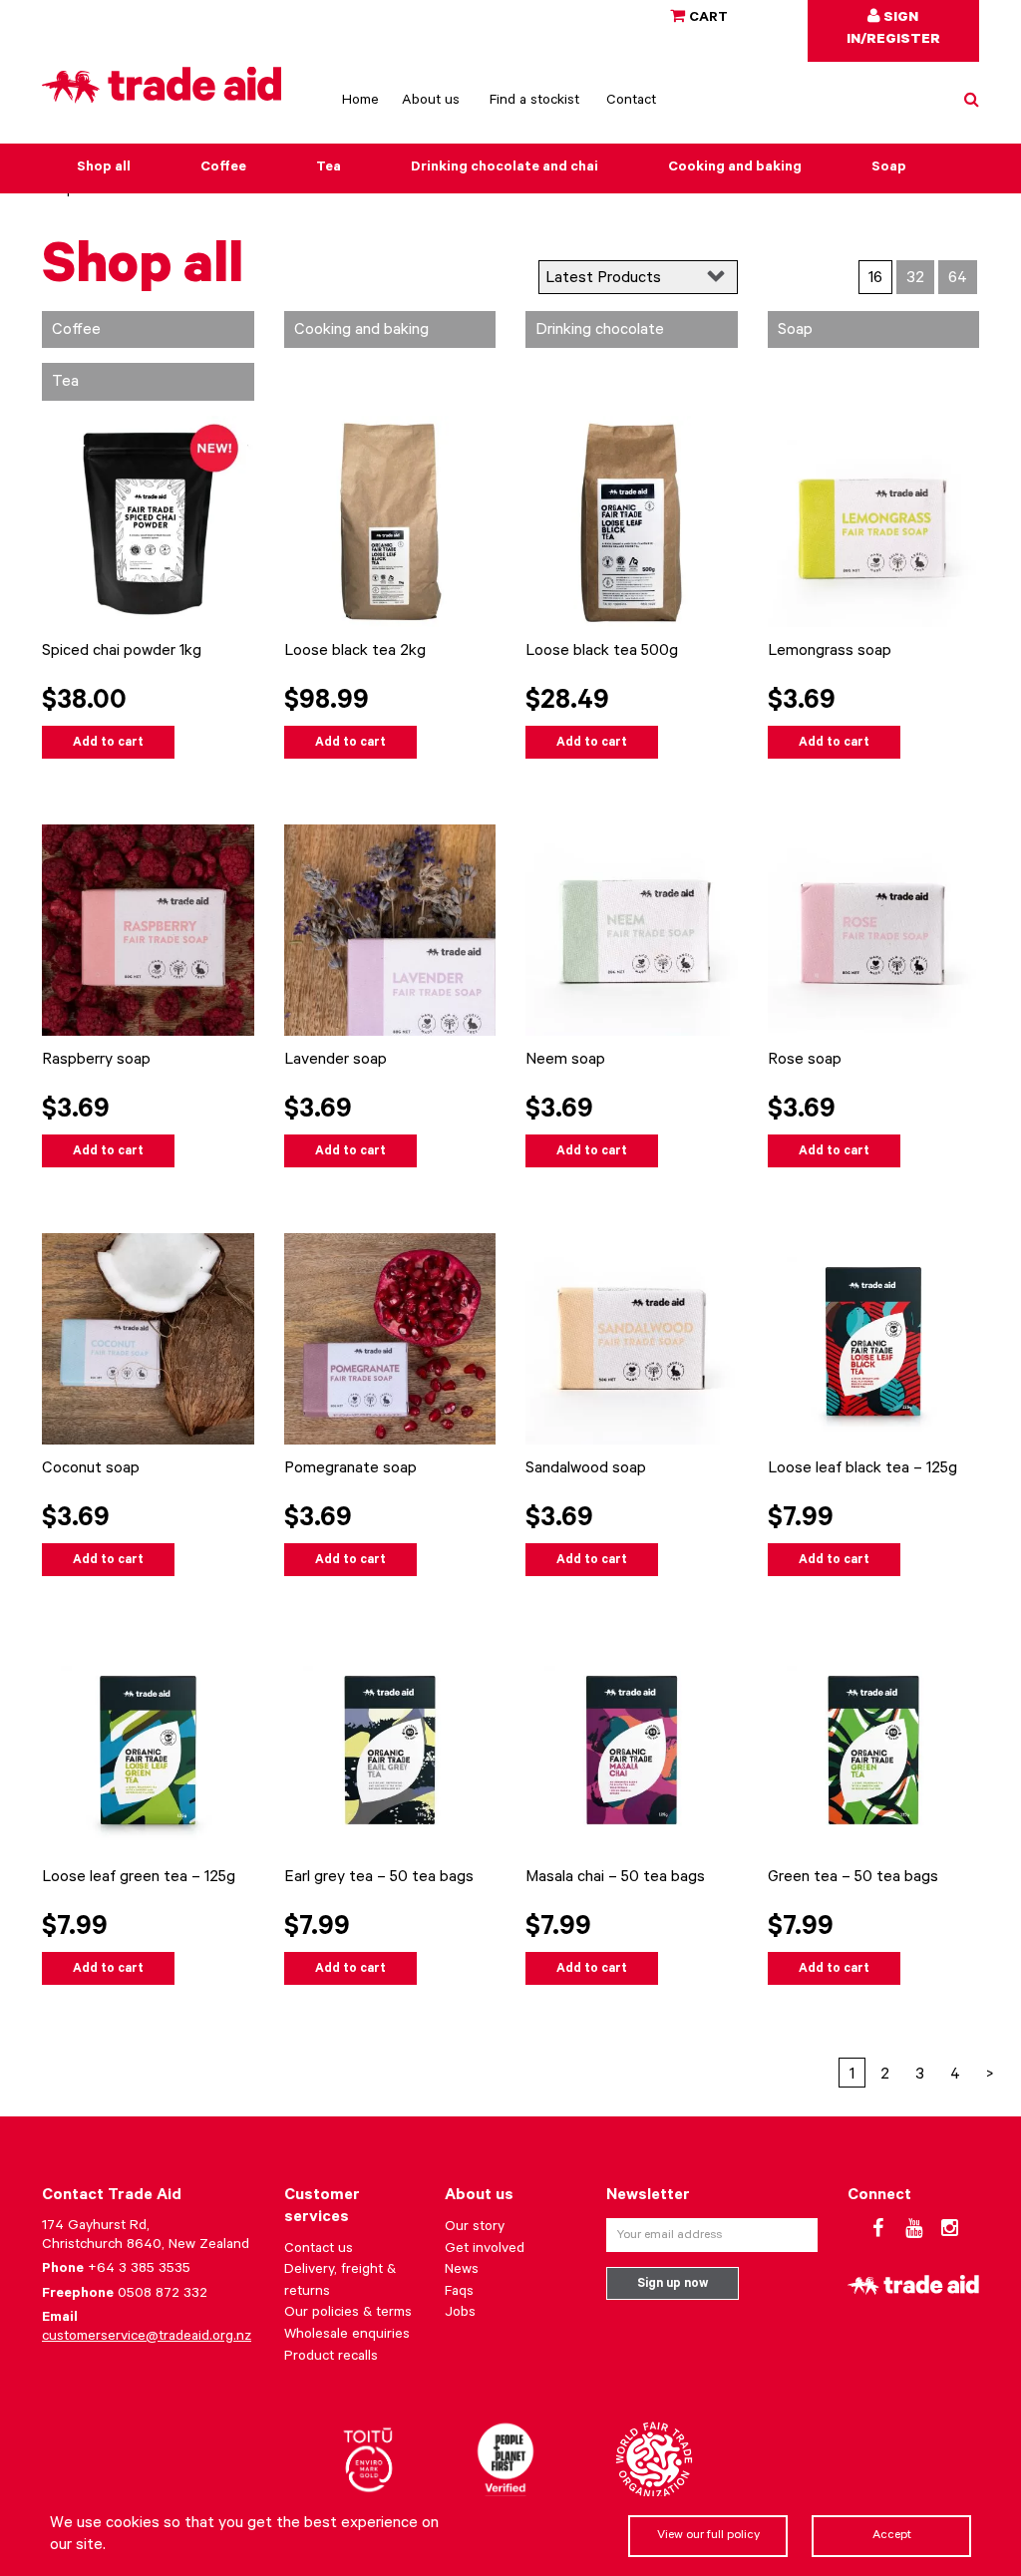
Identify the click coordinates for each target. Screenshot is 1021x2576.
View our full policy (708, 2536)
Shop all (104, 168)
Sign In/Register (893, 30)
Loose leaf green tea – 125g (139, 1878)
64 (958, 279)
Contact (631, 102)
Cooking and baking (735, 168)
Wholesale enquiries (347, 2336)
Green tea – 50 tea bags (853, 1878)
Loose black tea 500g (602, 652)
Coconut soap (91, 1469)
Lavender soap (336, 1061)
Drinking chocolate (600, 331)
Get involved (485, 2250)
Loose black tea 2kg (355, 652)
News (462, 2271)
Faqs (459, 2293)
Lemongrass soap (830, 652)
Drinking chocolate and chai (505, 168)
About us (431, 102)
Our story (475, 2228)
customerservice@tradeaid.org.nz (147, 2338)
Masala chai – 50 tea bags (615, 1878)
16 (875, 279)
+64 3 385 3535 (139, 2270)
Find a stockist (534, 102)
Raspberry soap (96, 1061)
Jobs (460, 2314)
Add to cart (108, 744)
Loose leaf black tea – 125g (862, 1469)
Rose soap (805, 1061)
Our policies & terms (348, 2314)
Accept (892, 2536)
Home (360, 102)
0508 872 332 (163, 2295)
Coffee (223, 168)
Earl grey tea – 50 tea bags (379, 1878)
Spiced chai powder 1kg (122, 652)
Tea (329, 168)
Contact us (319, 2250)
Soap (889, 168)
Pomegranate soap (350, 1469)
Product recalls (331, 2358)
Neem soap (565, 1061)
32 (915, 279)
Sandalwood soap (586, 1469)
